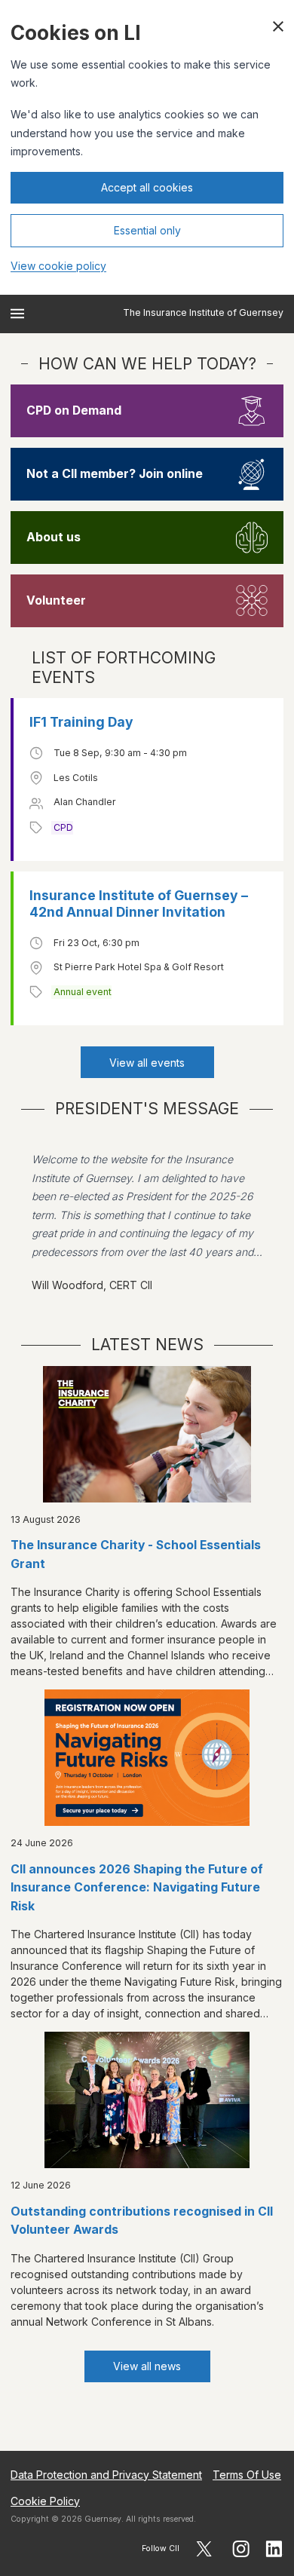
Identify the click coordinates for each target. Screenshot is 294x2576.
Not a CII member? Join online (115, 474)
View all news (147, 2366)
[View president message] (147, 1222)
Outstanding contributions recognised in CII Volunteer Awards (142, 2221)
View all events (147, 1063)
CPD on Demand (74, 410)
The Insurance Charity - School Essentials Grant (136, 1554)
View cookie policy (58, 266)
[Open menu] (17, 314)
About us (54, 537)
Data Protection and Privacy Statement (106, 2475)
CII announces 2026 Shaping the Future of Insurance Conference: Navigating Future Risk (137, 1888)
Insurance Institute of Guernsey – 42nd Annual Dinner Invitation (139, 904)
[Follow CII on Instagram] (241, 2549)
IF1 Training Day (81, 722)
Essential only (147, 230)
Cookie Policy (45, 2501)
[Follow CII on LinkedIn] (274, 2549)
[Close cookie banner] (278, 26)
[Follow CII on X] (204, 2549)
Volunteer (56, 600)
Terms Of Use (247, 2475)
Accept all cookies (147, 187)
